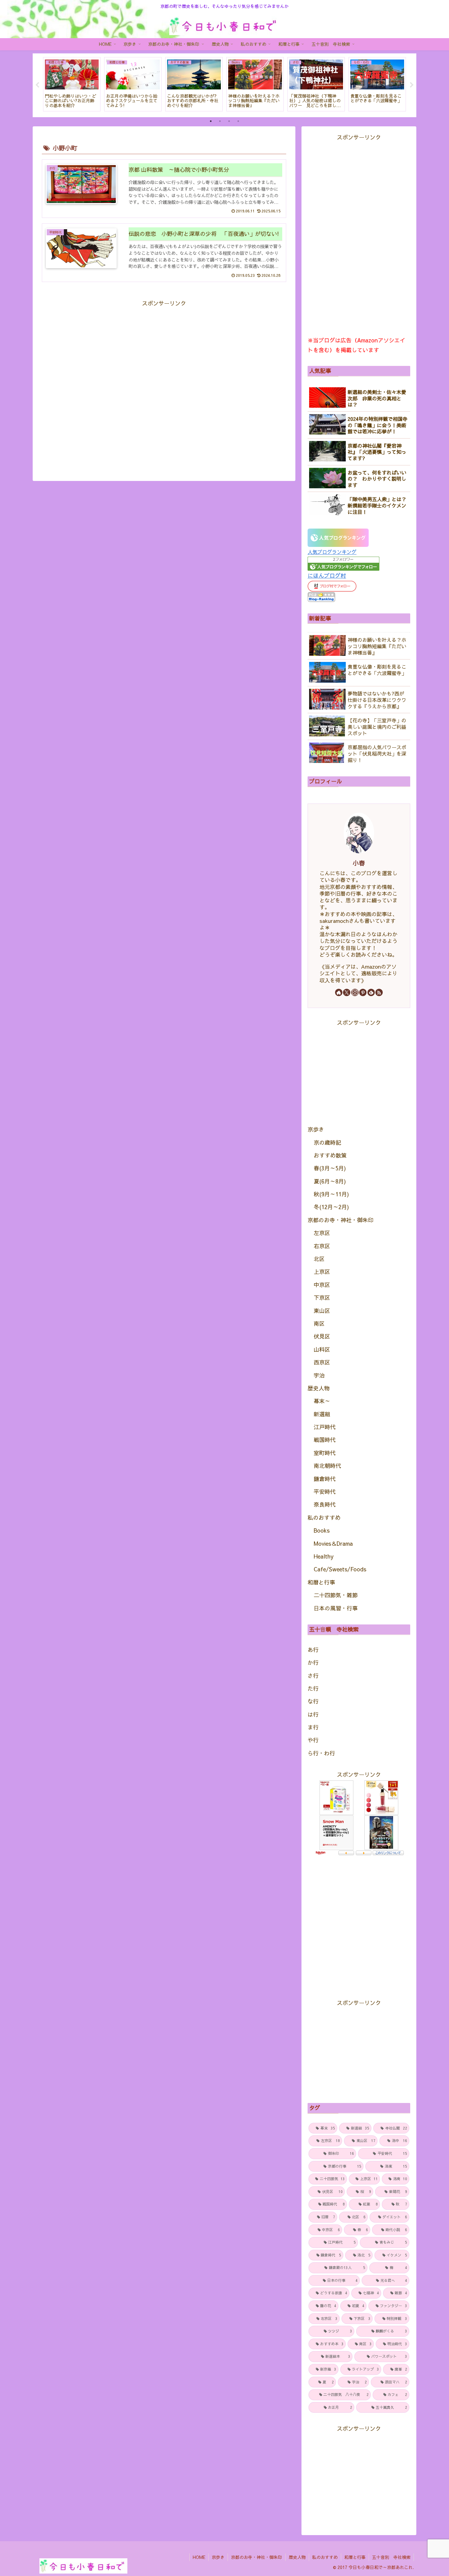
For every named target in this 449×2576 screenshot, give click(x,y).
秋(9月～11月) (331, 1194)
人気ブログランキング (332, 552)
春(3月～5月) (330, 1168)
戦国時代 (325, 1440)
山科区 (322, 1349)
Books (322, 1530)
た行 (313, 1688)
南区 (319, 1323)
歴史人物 (319, 1388)
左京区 (322, 1233)
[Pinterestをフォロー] (363, 992)
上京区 (322, 1272)
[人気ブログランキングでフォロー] (343, 563)
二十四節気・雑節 (336, 1595)
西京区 (322, 1362)
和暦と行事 (321, 1582)
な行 (313, 1701)
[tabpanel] (72, 84)
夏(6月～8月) (330, 1181)
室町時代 (325, 1453)
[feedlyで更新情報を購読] (371, 992)
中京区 (322, 1285)
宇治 (319, 1375)
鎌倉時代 (325, 1479)
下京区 (322, 1297)
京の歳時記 (327, 1142)
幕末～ (322, 1401)
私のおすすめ (324, 1517)
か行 (313, 1662)
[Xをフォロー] (347, 992)
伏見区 (322, 1336)
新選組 (322, 1414)
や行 (313, 1740)
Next (412, 85)
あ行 (313, 1650)
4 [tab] (238, 121)
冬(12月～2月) (331, 1207)
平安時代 (325, 1492)
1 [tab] (211, 121)
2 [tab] (220, 121)
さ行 (313, 1676)
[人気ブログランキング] (338, 537)
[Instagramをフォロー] (355, 992)
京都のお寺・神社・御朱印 (341, 1220)
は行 (313, 1714)
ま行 (313, 1727)
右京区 (322, 1246)
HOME (199, 2557)
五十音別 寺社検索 (391, 2557)
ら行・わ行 (321, 1753)
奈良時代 (325, 1504)
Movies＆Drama (333, 1543)
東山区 (322, 1311)
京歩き (316, 1129)
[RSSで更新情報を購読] (379, 992)
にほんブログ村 (327, 575)
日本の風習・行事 (336, 1608)
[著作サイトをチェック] (339, 992)
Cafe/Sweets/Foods (340, 1569)
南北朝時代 (327, 1466)
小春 (359, 863)
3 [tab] (229, 121)
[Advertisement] (164, 384)
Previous (37, 85)
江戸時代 (325, 1427)
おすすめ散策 (330, 1155)
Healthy (324, 1556)
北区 (319, 1259)
